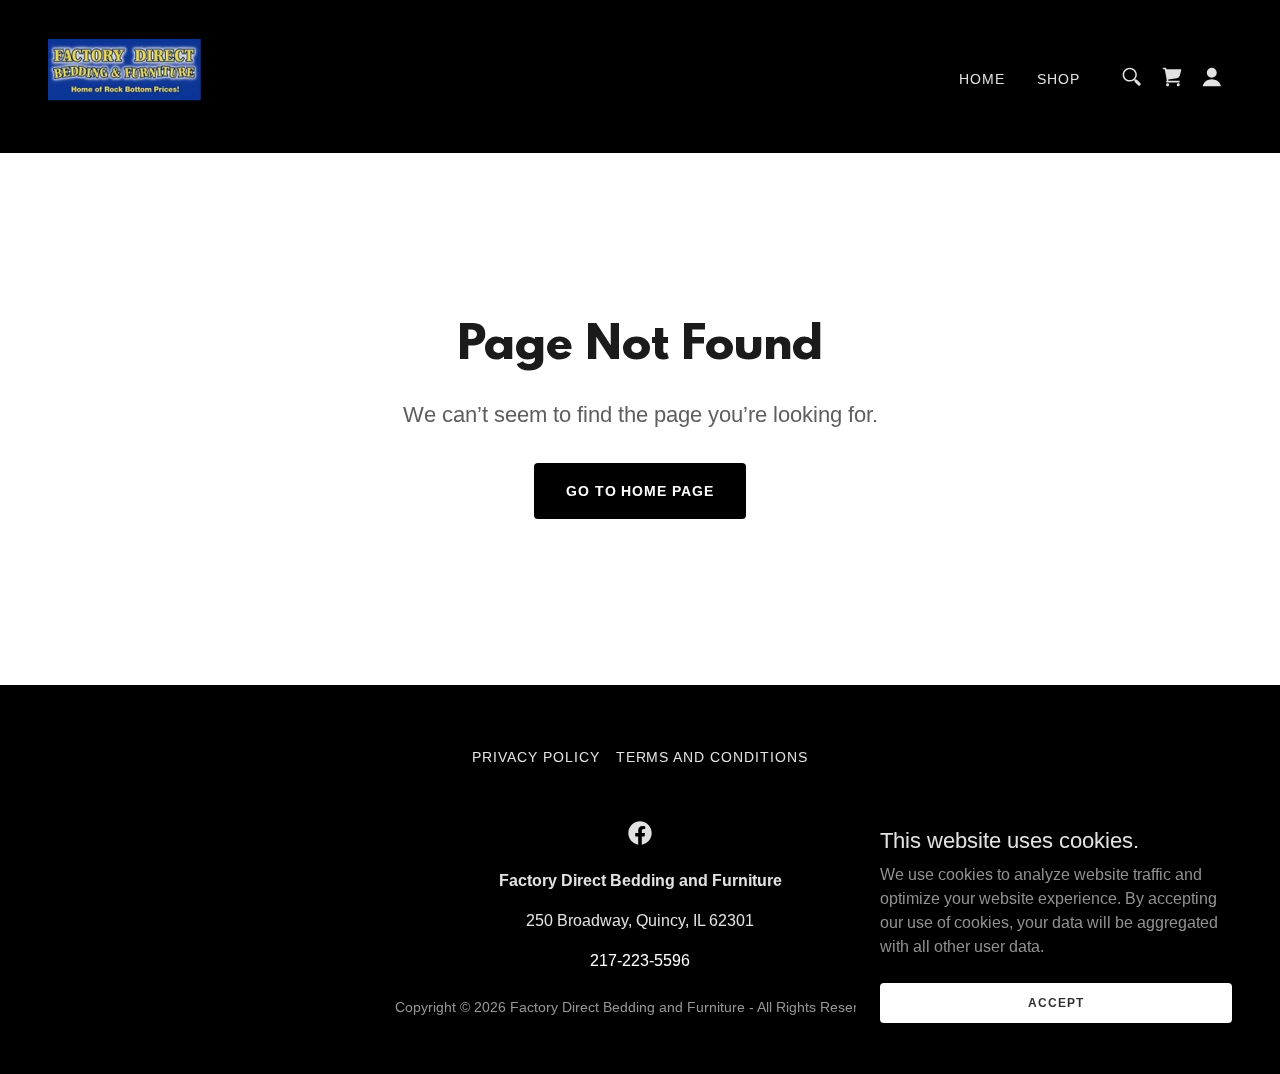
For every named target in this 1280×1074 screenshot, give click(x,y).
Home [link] (982, 79)
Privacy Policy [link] (536, 757)
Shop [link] (1058, 79)
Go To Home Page (640, 491)
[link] (127, 75)
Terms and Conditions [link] (712, 757)
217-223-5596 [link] (640, 960)
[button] (1212, 77)
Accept (1055, 1002)
